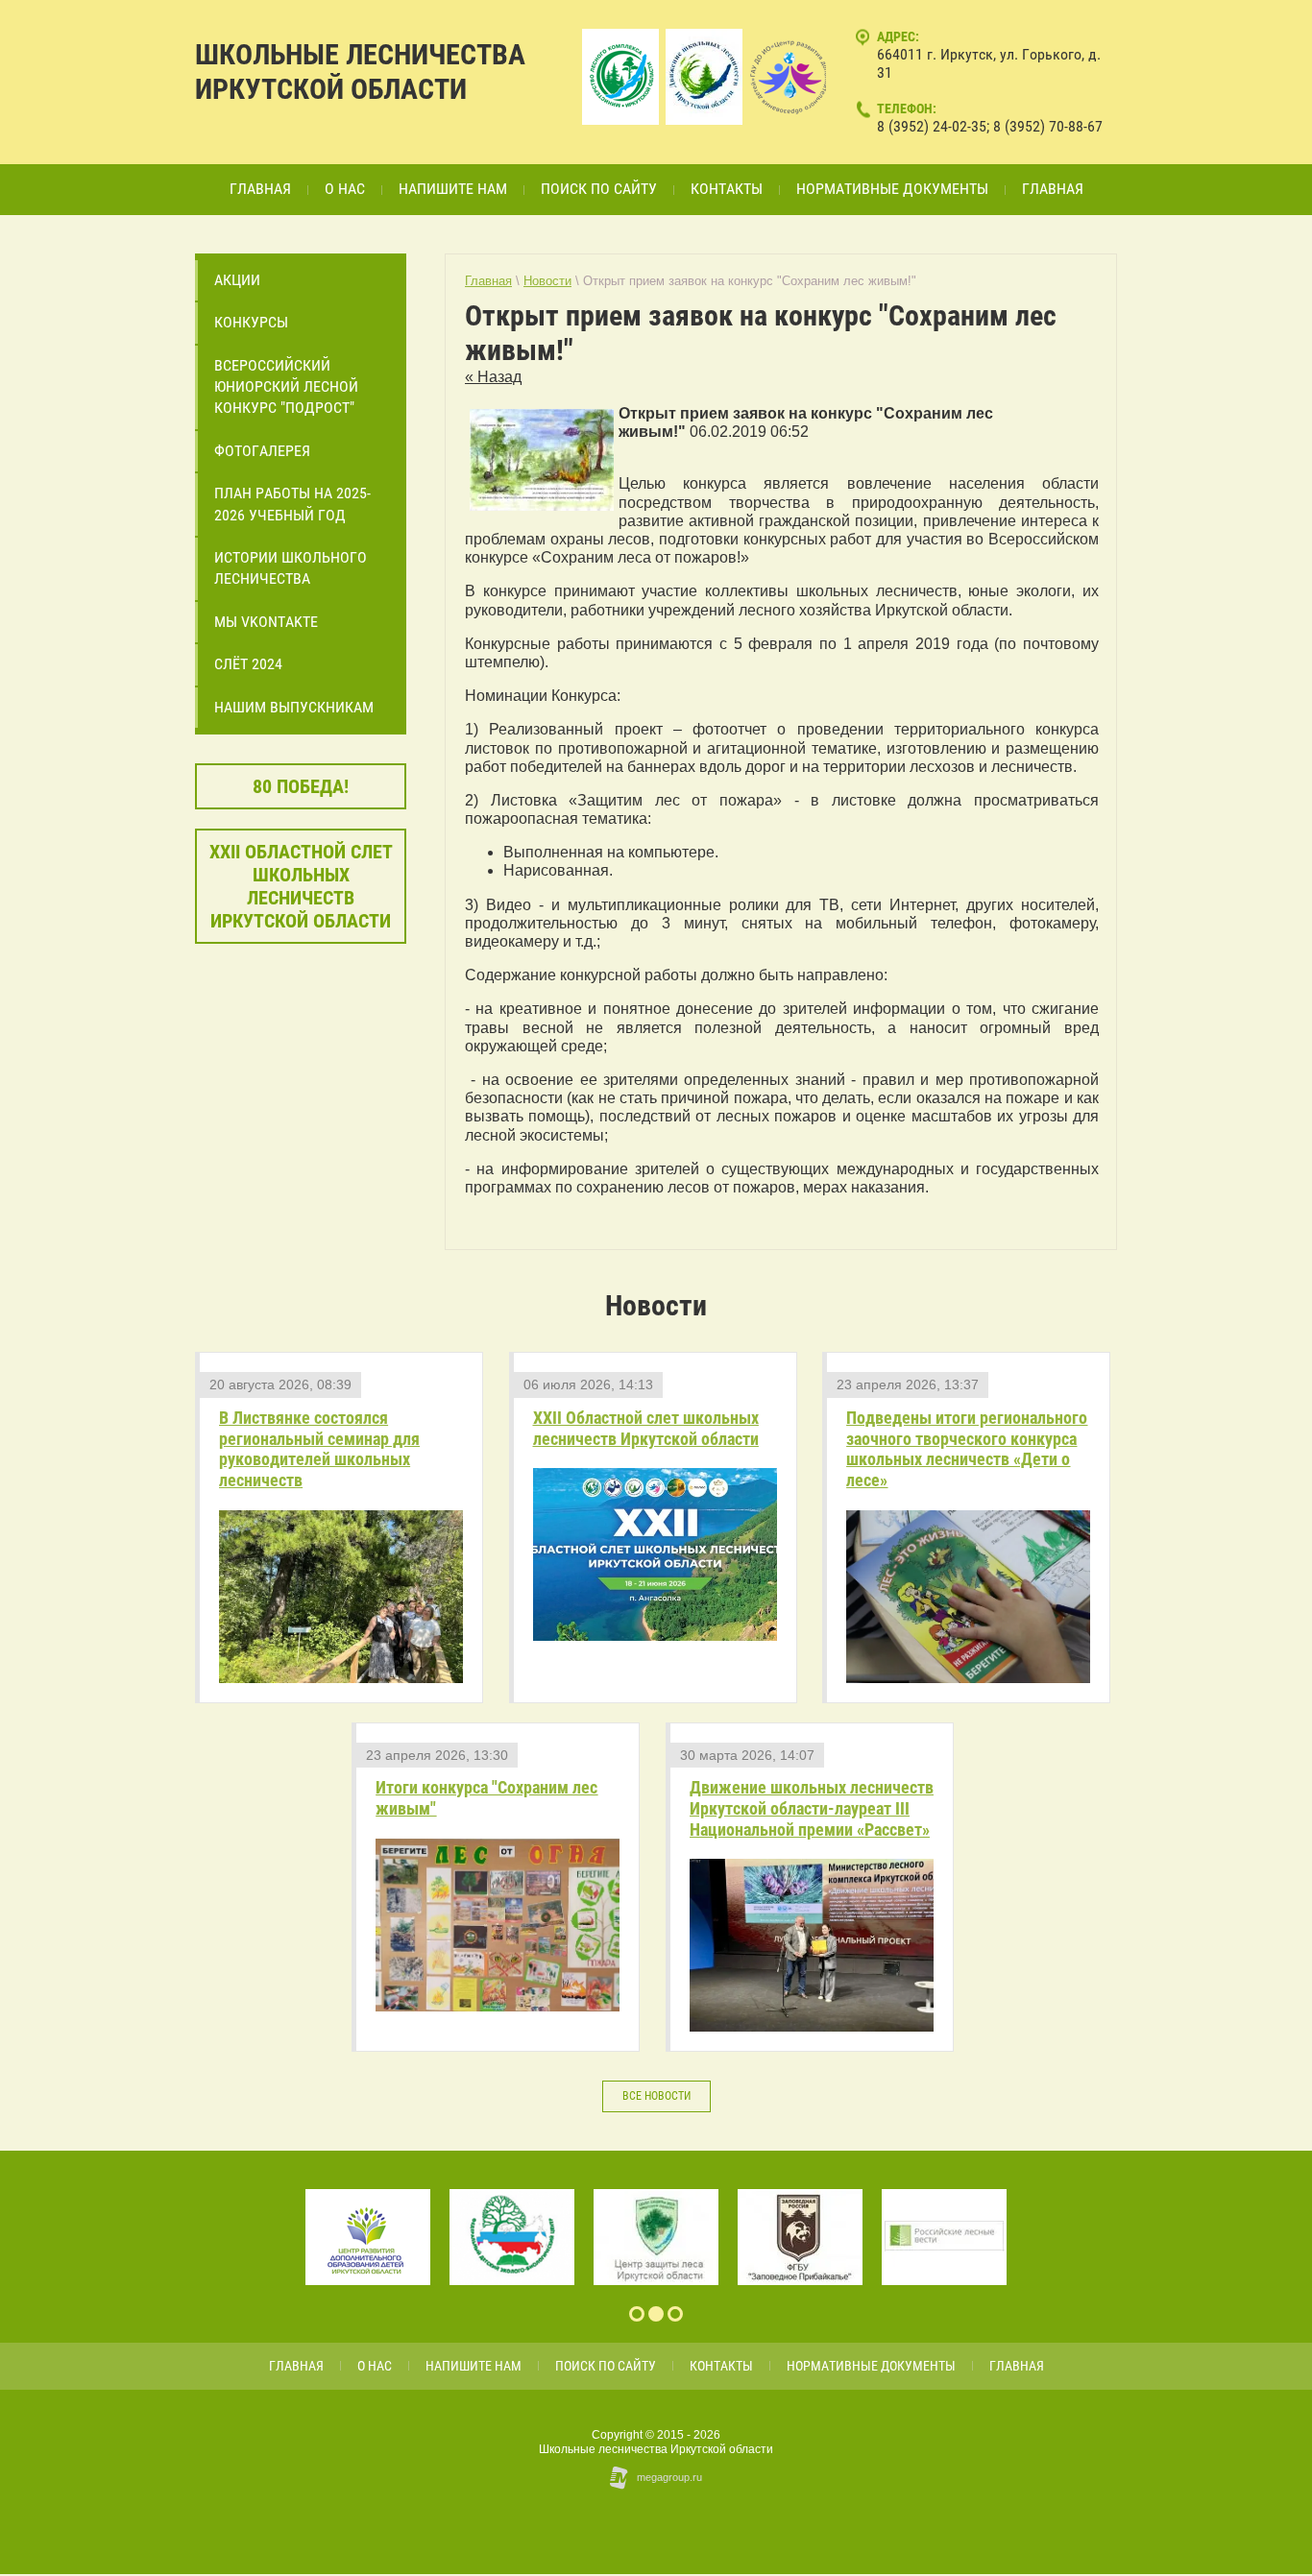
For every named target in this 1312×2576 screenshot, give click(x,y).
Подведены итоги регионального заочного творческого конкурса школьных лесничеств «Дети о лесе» (967, 1449)
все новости (656, 2096)
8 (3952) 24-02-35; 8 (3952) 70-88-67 (990, 126)
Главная (488, 281)
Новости (547, 281)
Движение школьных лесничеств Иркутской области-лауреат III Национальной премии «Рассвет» (812, 1808)
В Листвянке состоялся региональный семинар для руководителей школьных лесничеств (319, 1449)
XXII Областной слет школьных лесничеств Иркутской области (646, 1428)
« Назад (493, 377)
